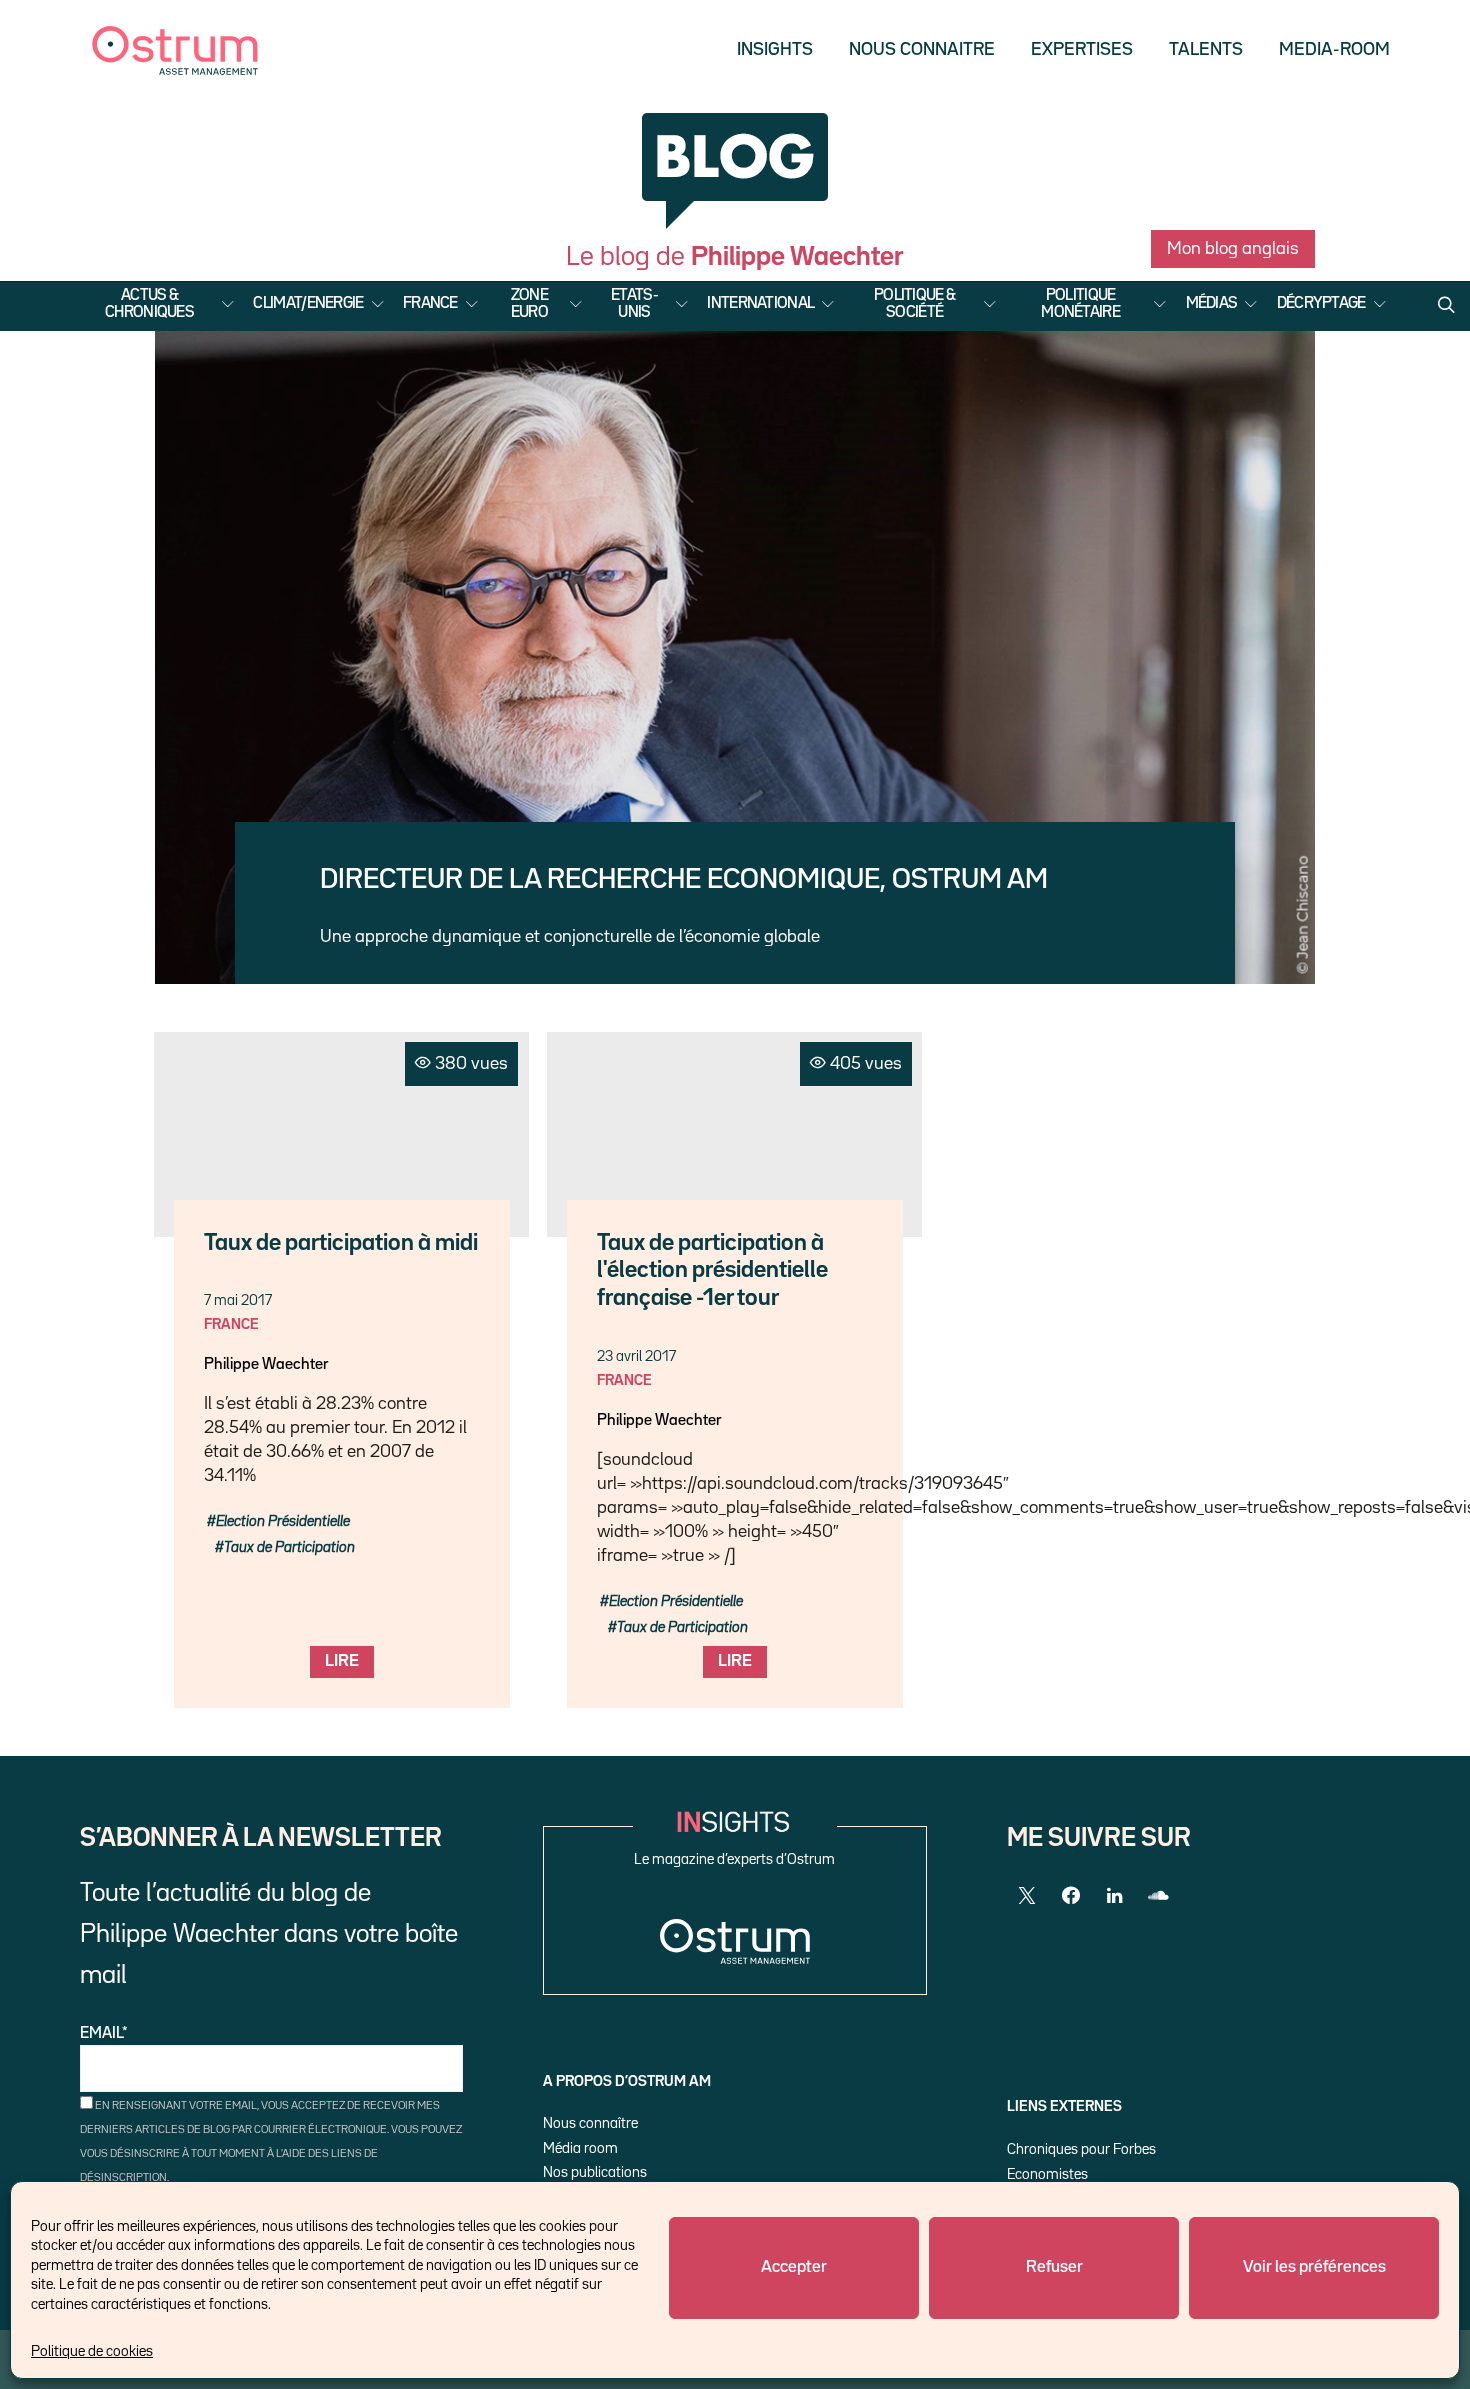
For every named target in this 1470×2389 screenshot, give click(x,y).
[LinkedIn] (1115, 1896)
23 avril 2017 (636, 1356)
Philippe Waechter (266, 1365)
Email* (104, 2034)
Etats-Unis (634, 304)
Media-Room (1334, 50)
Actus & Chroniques (149, 304)
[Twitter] (1027, 1896)
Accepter (794, 2267)
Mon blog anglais (1233, 249)
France (430, 304)
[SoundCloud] (1159, 1896)
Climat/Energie (308, 304)
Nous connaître (590, 2123)
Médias (1212, 304)
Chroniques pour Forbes (1081, 2149)
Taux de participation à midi (341, 1243)
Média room (580, 2148)
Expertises (1082, 50)
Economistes (1047, 2174)
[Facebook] (1071, 1896)
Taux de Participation (289, 1547)
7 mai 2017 (238, 1300)
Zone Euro (529, 304)
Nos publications (595, 2172)
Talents (1206, 50)
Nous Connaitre (922, 50)
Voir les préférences (1314, 2267)
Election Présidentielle (283, 1521)
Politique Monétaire (1080, 304)
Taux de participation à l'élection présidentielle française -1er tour (712, 1271)
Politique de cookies (92, 2351)
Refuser (1054, 2267)
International (760, 304)
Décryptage (1321, 304)
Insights (775, 50)
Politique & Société (914, 304)
